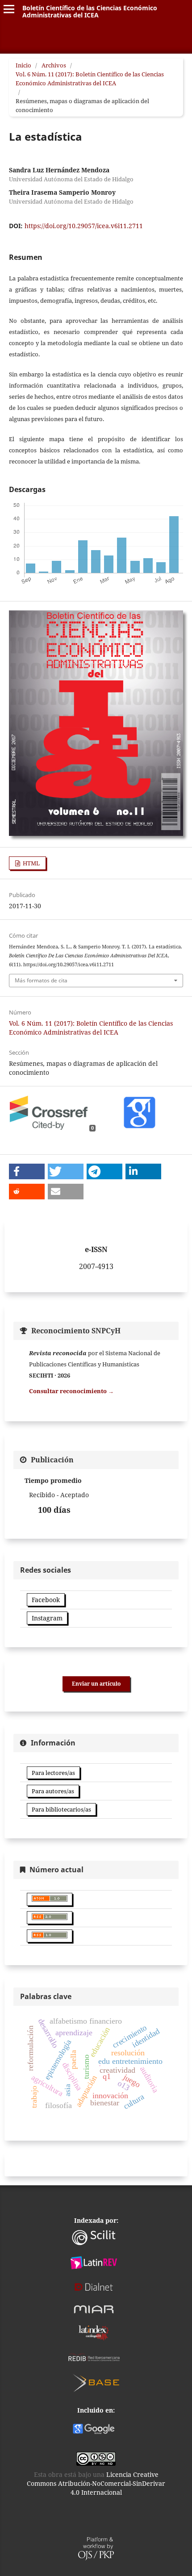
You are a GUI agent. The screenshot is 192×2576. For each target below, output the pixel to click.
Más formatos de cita (41, 980)
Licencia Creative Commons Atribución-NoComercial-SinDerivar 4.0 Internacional (96, 2483)
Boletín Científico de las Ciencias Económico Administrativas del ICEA (90, 11)
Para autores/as (53, 1791)
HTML (31, 863)
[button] (27, 1171)
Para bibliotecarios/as (61, 1809)
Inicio (23, 65)
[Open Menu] (9, 9)
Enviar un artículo (96, 1684)
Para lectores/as (53, 1773)
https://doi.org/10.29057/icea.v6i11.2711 (84, 226)
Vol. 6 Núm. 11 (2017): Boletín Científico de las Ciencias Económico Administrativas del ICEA (90, 79)
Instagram (47, 1618)
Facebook (46, 1600)
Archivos (54, 65)
